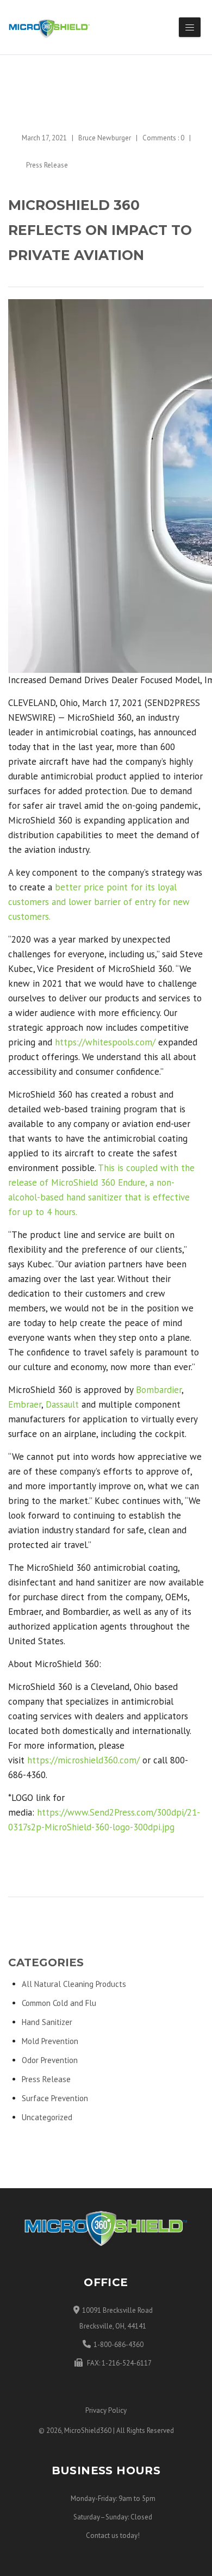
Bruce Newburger (105, 138)
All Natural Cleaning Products (74, 1984)
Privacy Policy (106, 2410)
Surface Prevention (55, 2098)
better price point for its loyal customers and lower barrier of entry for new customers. (99, 902)
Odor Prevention (50, 2060)
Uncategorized (47, 2117)
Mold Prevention (50, 2041)
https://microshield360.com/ (83, 1760)
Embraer (25, 1404)
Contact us (102, 2535)
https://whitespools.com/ (105, 1042)
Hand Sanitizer (47, 2022)
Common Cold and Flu (59, 2003)
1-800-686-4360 (119, 2345)
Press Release (47, 165)
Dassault (62, 1404)
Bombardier (159, 1390)
